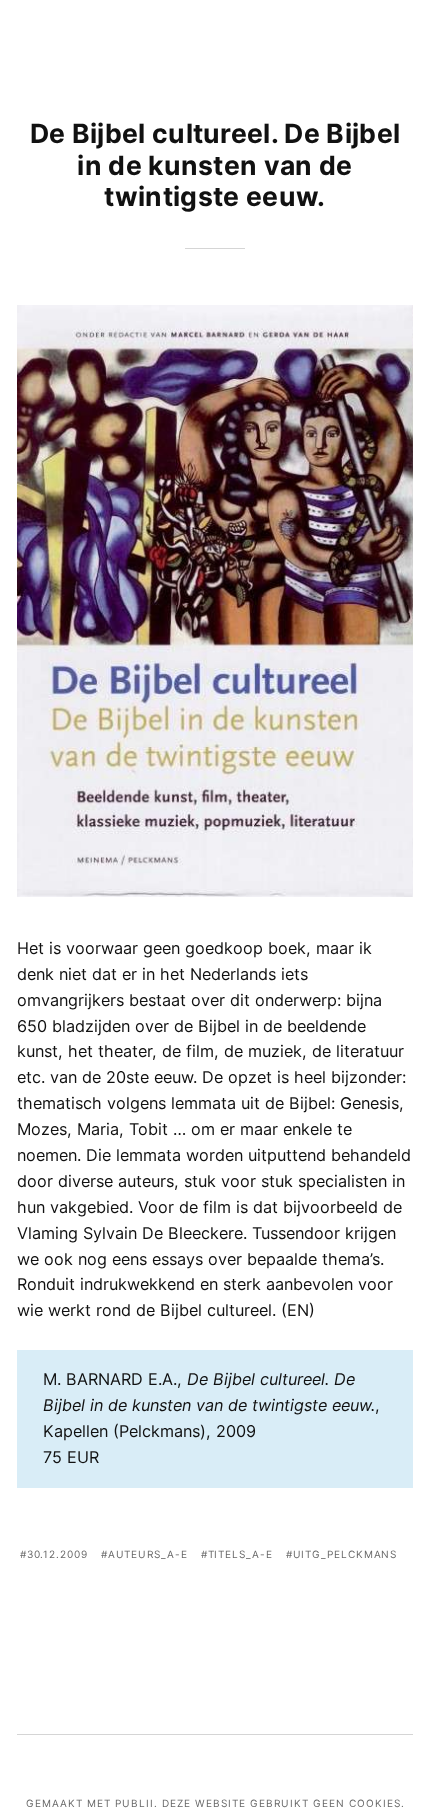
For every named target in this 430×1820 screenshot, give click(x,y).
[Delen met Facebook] (154, 1611)
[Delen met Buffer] (275, 1611)
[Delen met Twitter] (185, 1611)
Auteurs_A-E (148, 1554)
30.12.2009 (57, 1554)
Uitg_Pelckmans (345, 1554)
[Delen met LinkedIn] (245, 1611)
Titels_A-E (240, 1554)
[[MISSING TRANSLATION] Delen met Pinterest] (215, 1611)
